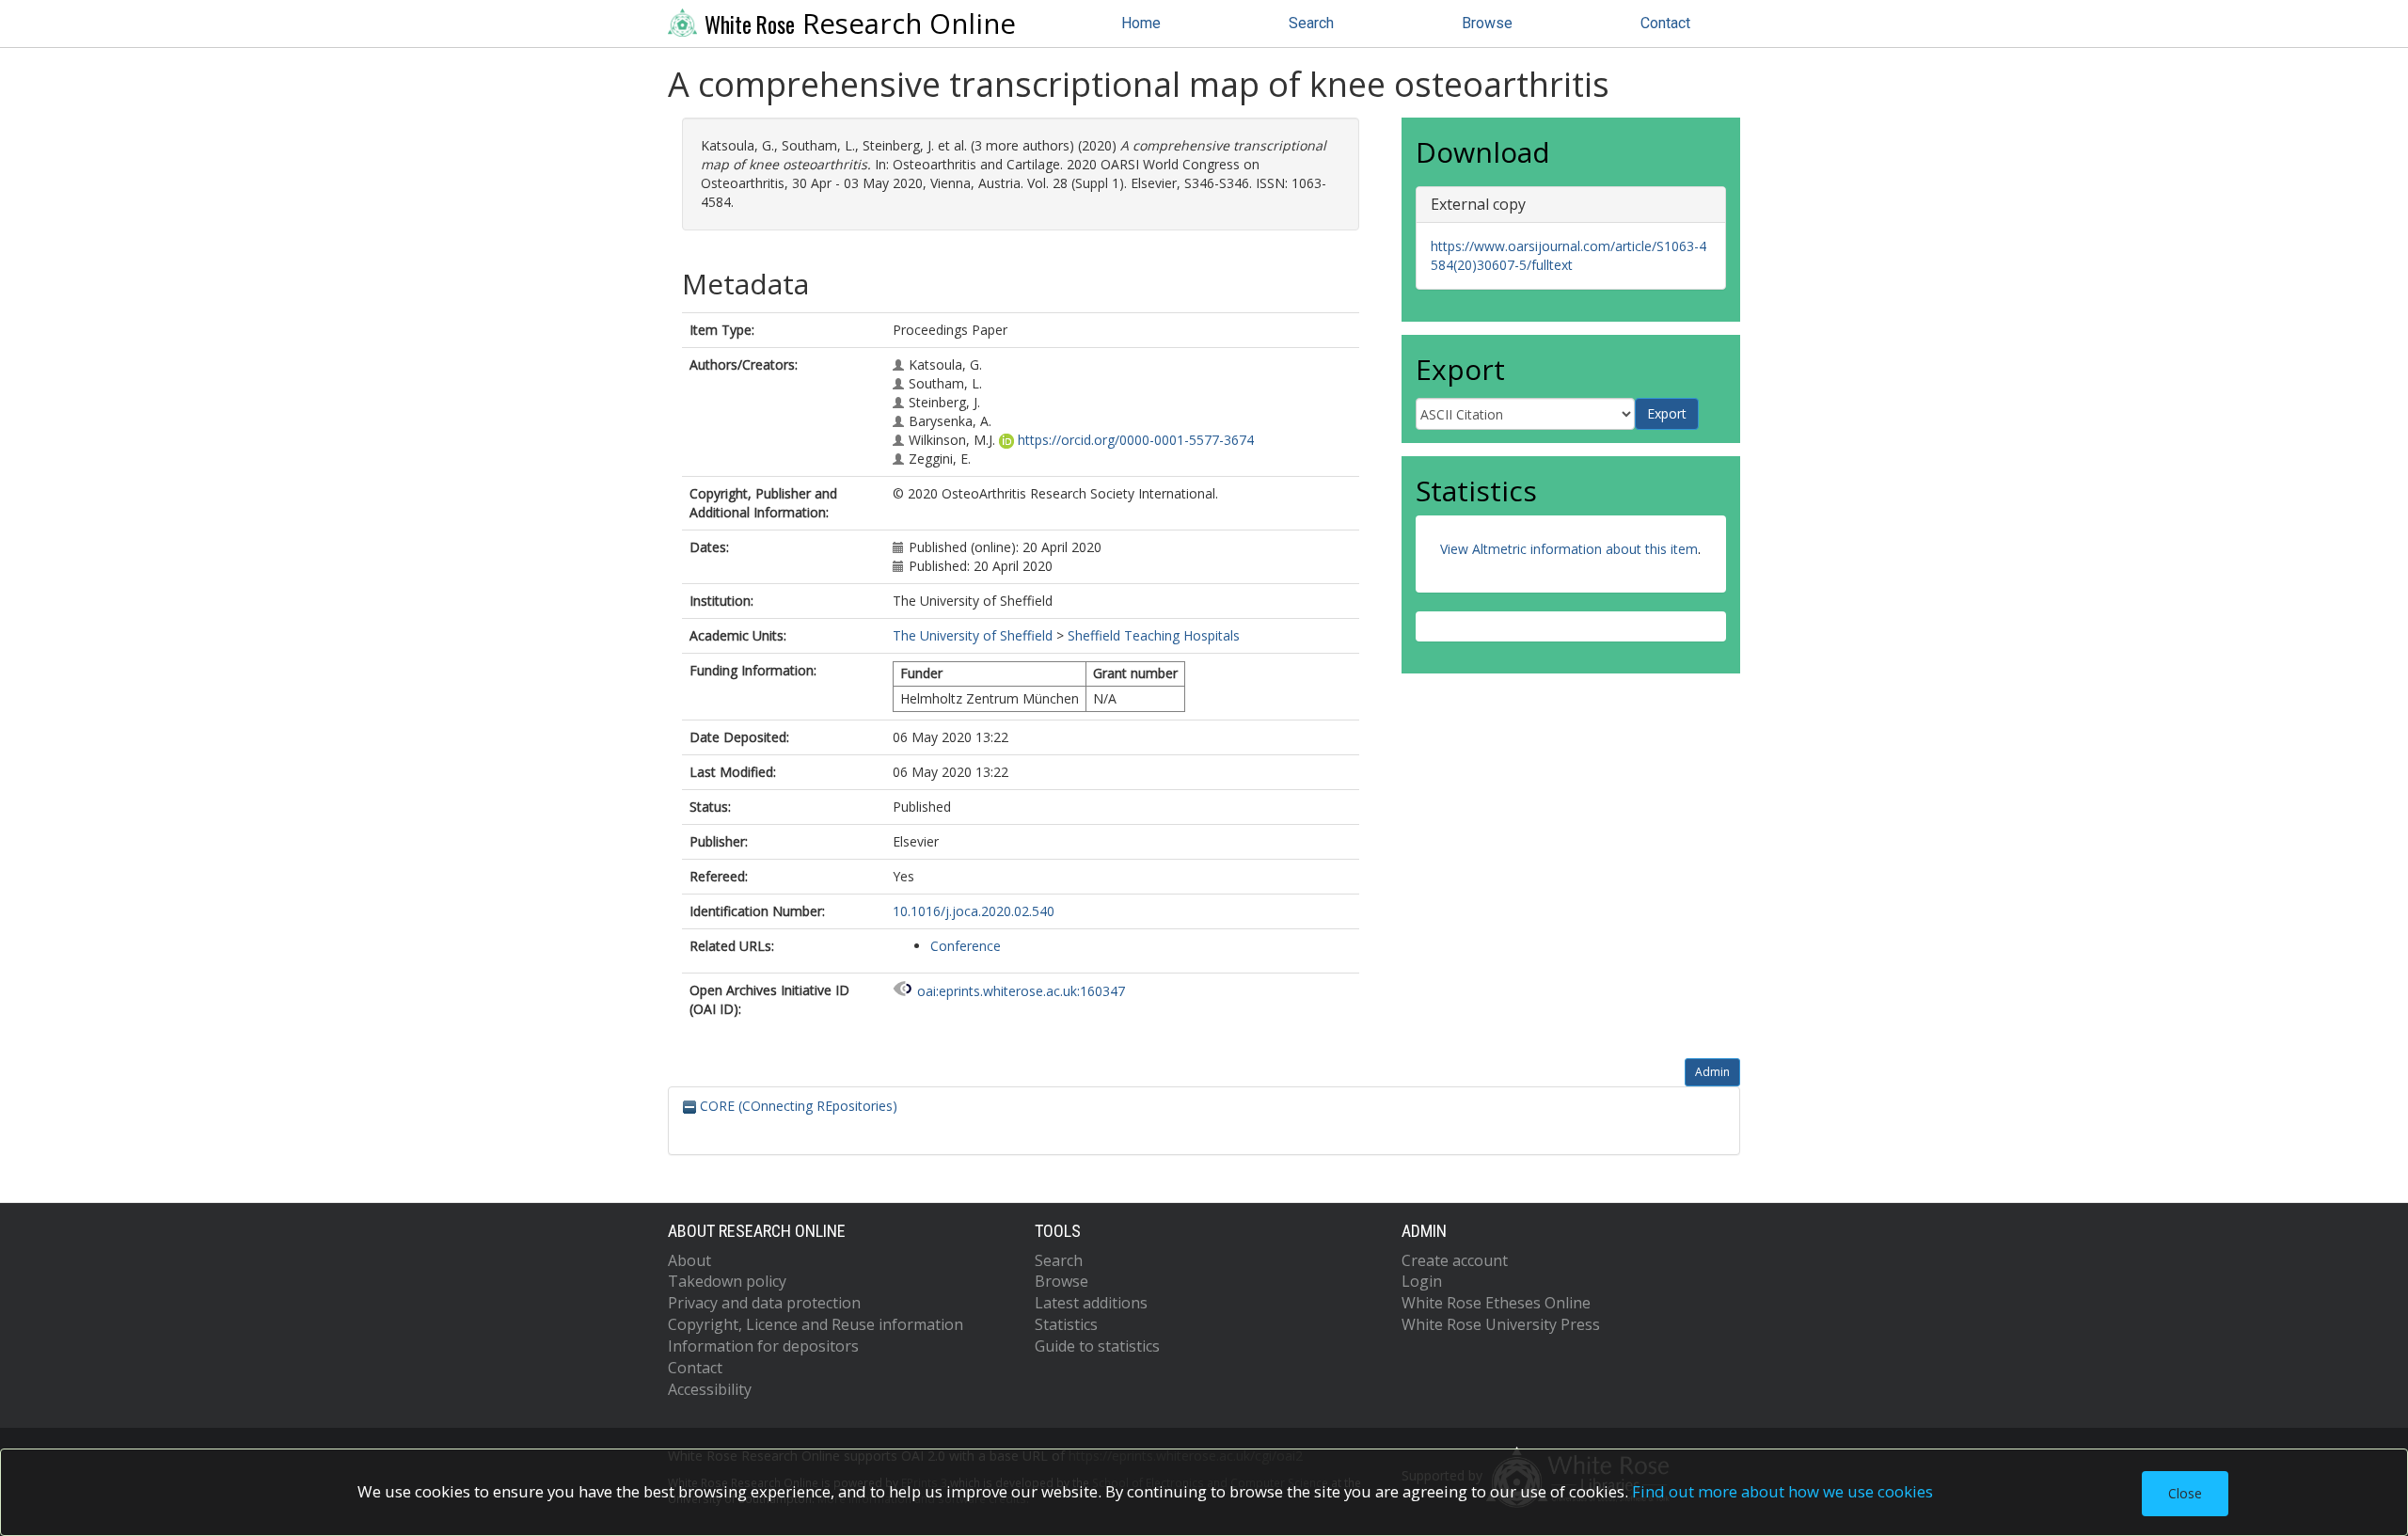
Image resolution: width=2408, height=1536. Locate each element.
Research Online (860, 24)
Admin (1712, 1072)
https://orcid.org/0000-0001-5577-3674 (1136, 440)
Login (1422, 1281)
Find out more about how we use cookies (1782, 1491)
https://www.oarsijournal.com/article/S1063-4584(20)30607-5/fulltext (1568, 255)
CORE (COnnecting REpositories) (797, 1106)
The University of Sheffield (973, 635)
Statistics (1066, 1324)
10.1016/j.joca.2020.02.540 (974, 911)
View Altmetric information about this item (1569, 549)
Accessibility (710, 1389)
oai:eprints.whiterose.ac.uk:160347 (1021, 991)
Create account (1455, 1260)
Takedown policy (727, 1281)
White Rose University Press (1501, 1324)
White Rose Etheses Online (1496, 1303)
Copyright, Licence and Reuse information (816, 1324)
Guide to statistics (1097, 1346)
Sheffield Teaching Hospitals (1154, 635)
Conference (966, 946)
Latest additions (1091, 1303)
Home (1141, 23)
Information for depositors (763, 1346)
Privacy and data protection (764, 1303)
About (689, 1260)
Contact (1665, 23)
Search (1311, 23)
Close (2185, 1493)
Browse (1487, 23)
